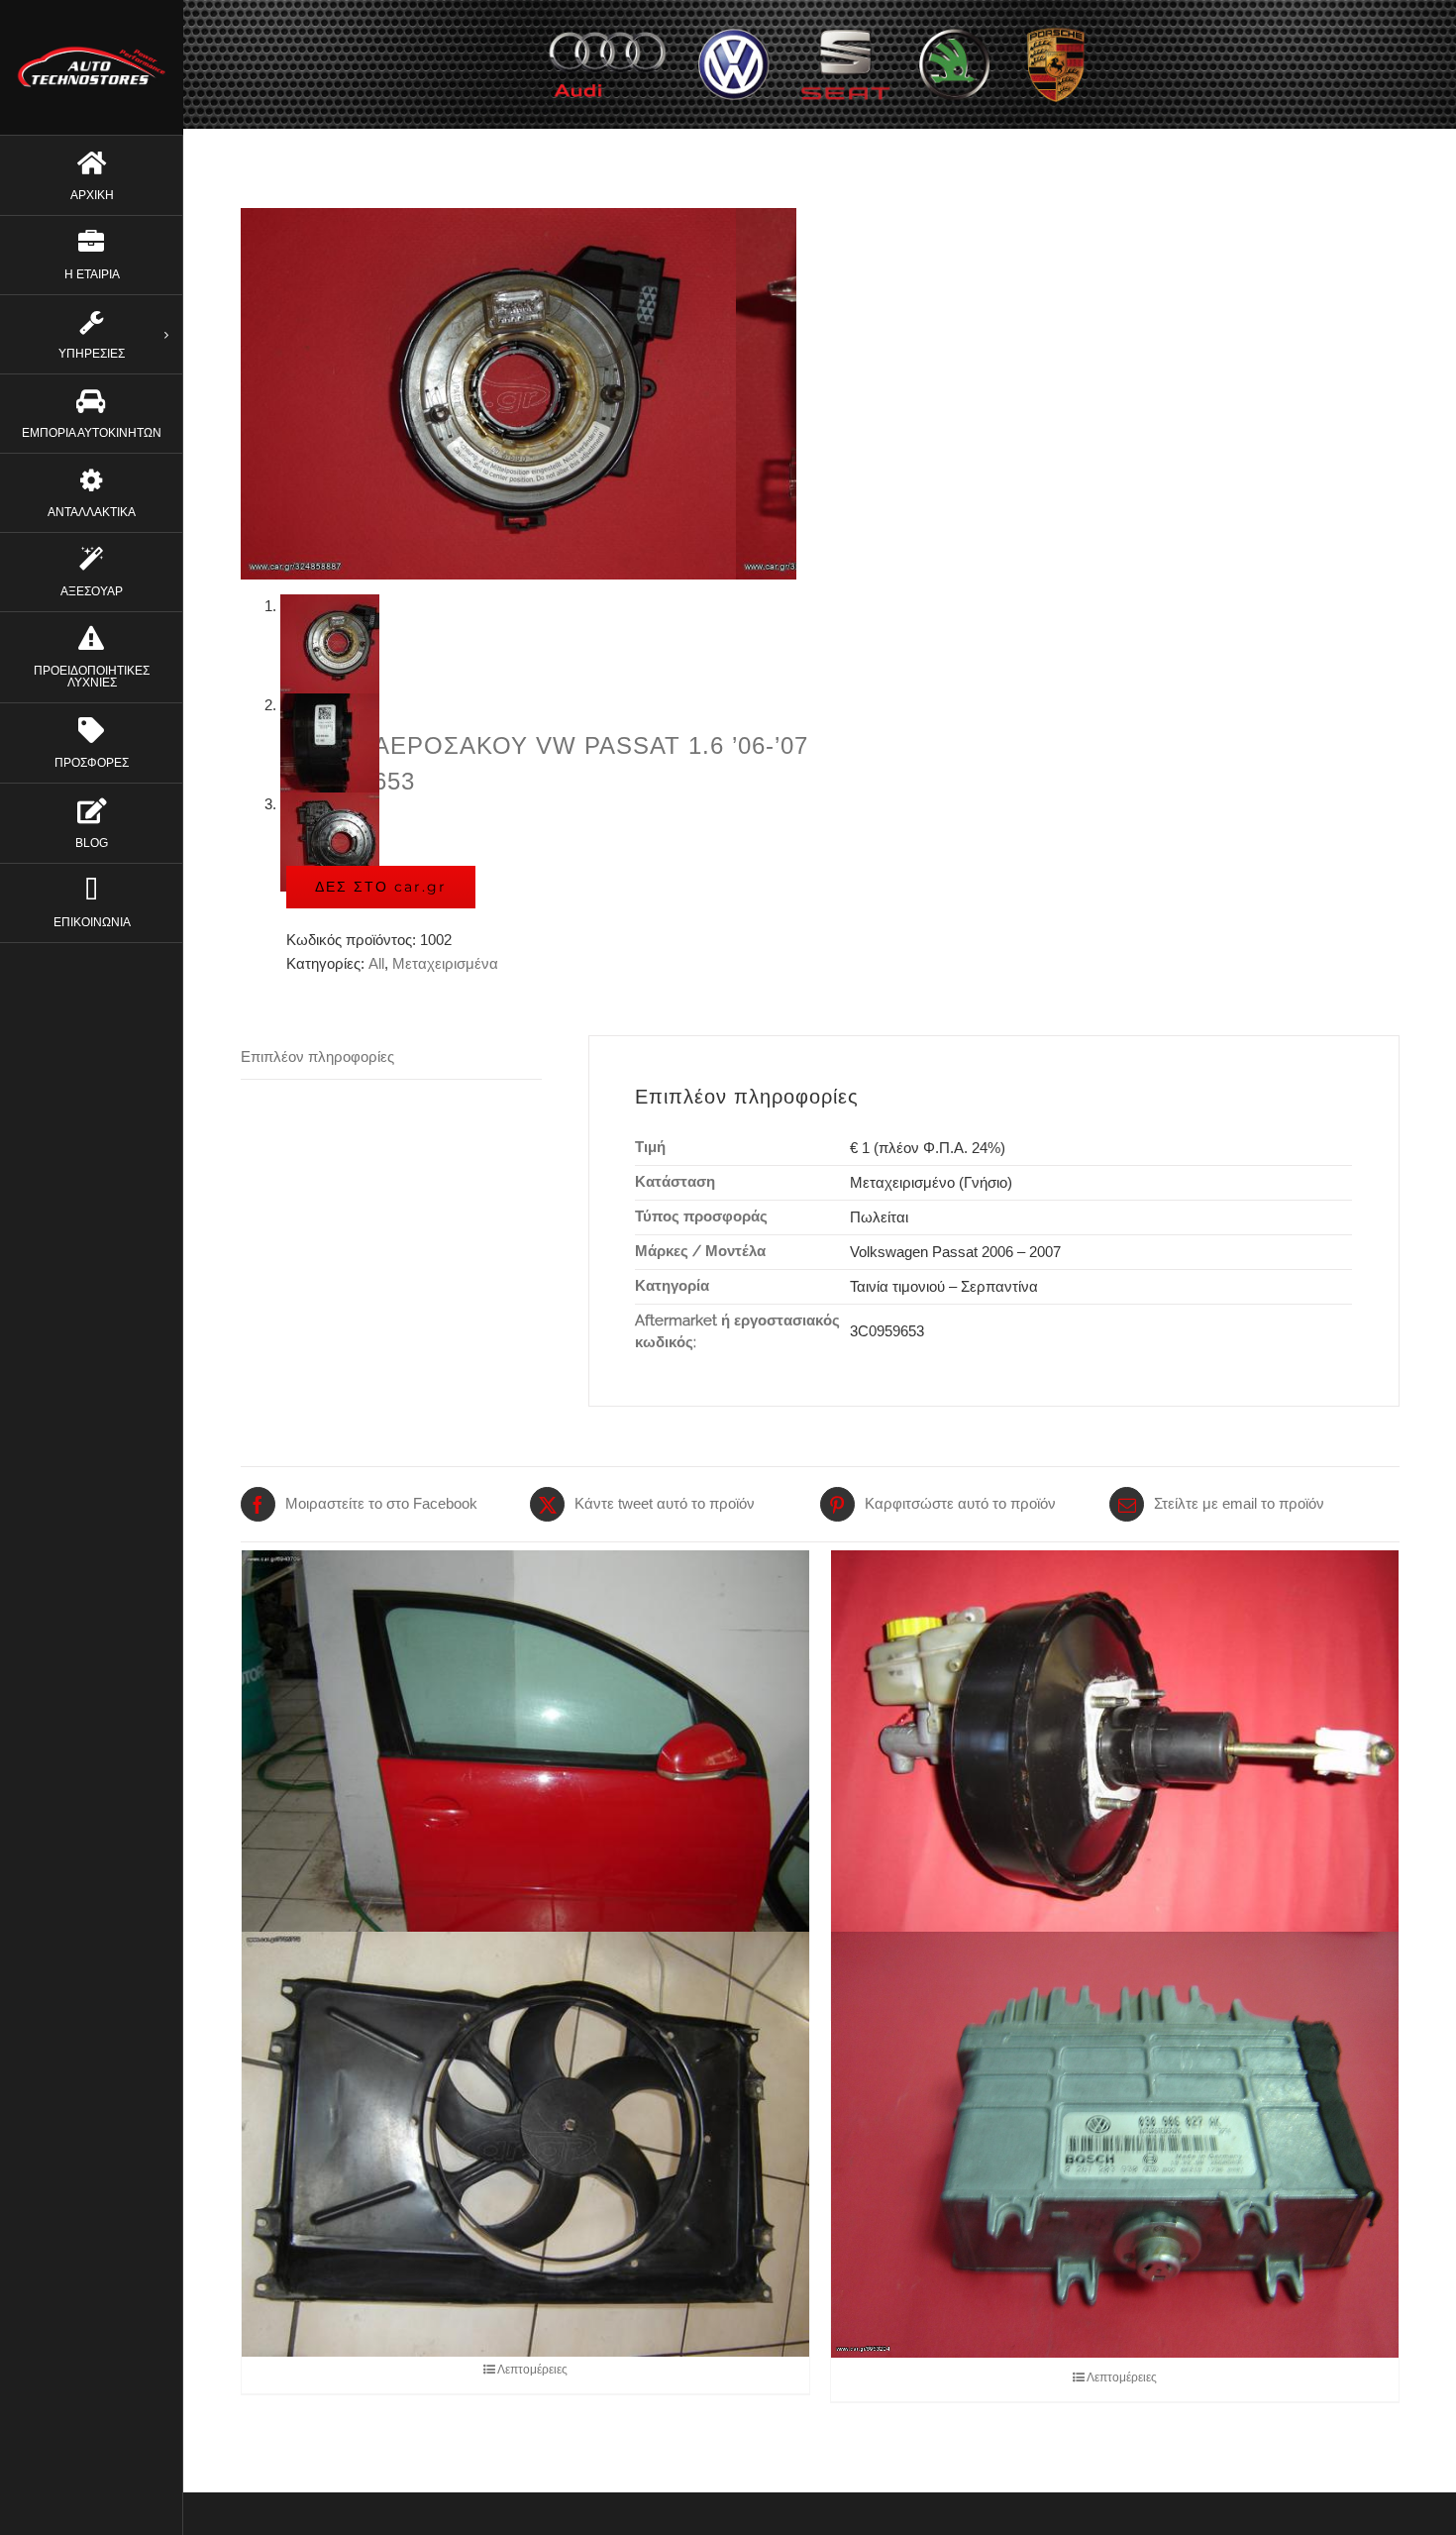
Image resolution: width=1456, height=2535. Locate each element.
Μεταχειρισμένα (445, 963)
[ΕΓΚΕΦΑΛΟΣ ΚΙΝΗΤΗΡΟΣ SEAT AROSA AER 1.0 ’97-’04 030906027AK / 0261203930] (1115, 2144)
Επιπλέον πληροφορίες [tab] (317, 1056)
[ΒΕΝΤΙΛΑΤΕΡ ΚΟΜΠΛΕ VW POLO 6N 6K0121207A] (525, 2144)
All (376, 963)
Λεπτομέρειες (532, 2370)
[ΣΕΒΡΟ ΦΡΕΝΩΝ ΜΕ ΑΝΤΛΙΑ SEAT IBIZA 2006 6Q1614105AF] (1115, 1763)
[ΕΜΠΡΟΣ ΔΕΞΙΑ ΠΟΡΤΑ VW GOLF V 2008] (525, 1763)
